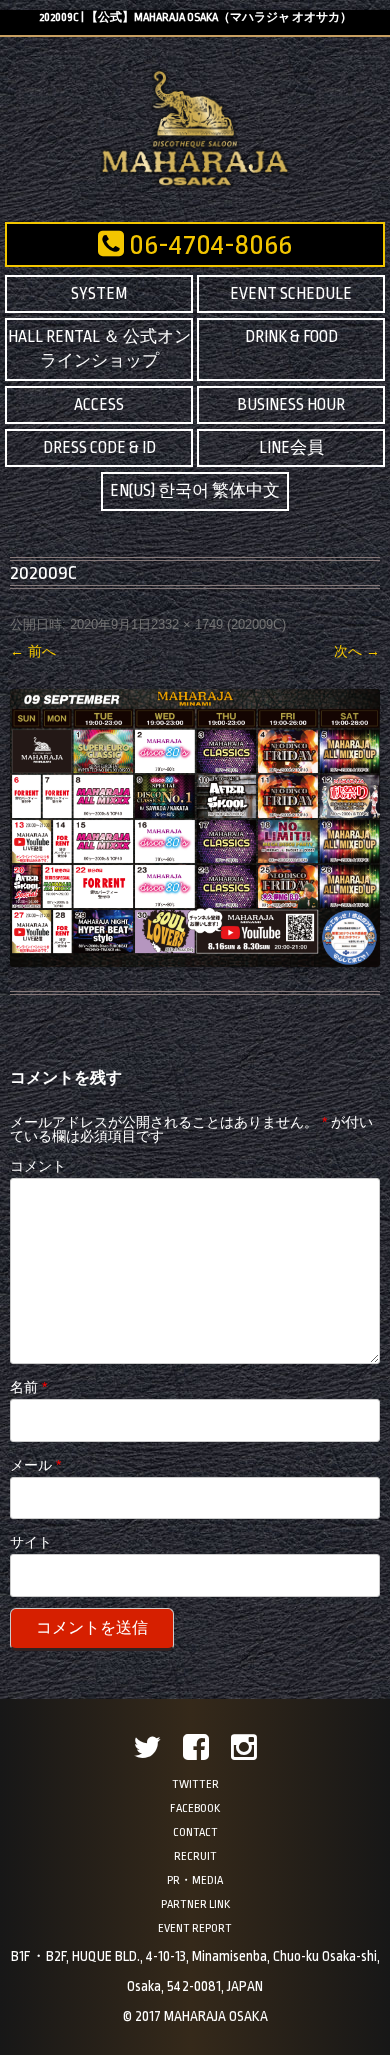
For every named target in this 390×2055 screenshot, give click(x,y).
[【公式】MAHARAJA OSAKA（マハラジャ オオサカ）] (195, 184)
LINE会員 (291, 448)
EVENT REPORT (195, 1928)
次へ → (357, 651)
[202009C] (195, 828)
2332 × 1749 (187, 624)
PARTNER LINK (195, 1904)
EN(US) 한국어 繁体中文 (195, 491)
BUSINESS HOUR (291, 405)
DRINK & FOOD (291, 337)
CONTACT (195, 1832)
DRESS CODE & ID (99, 448)
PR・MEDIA (195, 1880)
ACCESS (99, 405)
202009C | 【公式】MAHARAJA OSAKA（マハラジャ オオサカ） (195, 17)
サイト (31, 1542)
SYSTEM (99, 294)
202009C (256, 624)
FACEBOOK (195, 1808)
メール (35, 1465)
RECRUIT (195, 1856)
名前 (28, 1387)
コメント (38, 1166)
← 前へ (33, 651)
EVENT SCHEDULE (291, 294)
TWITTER (195, 1784)
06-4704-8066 (208, 245)
